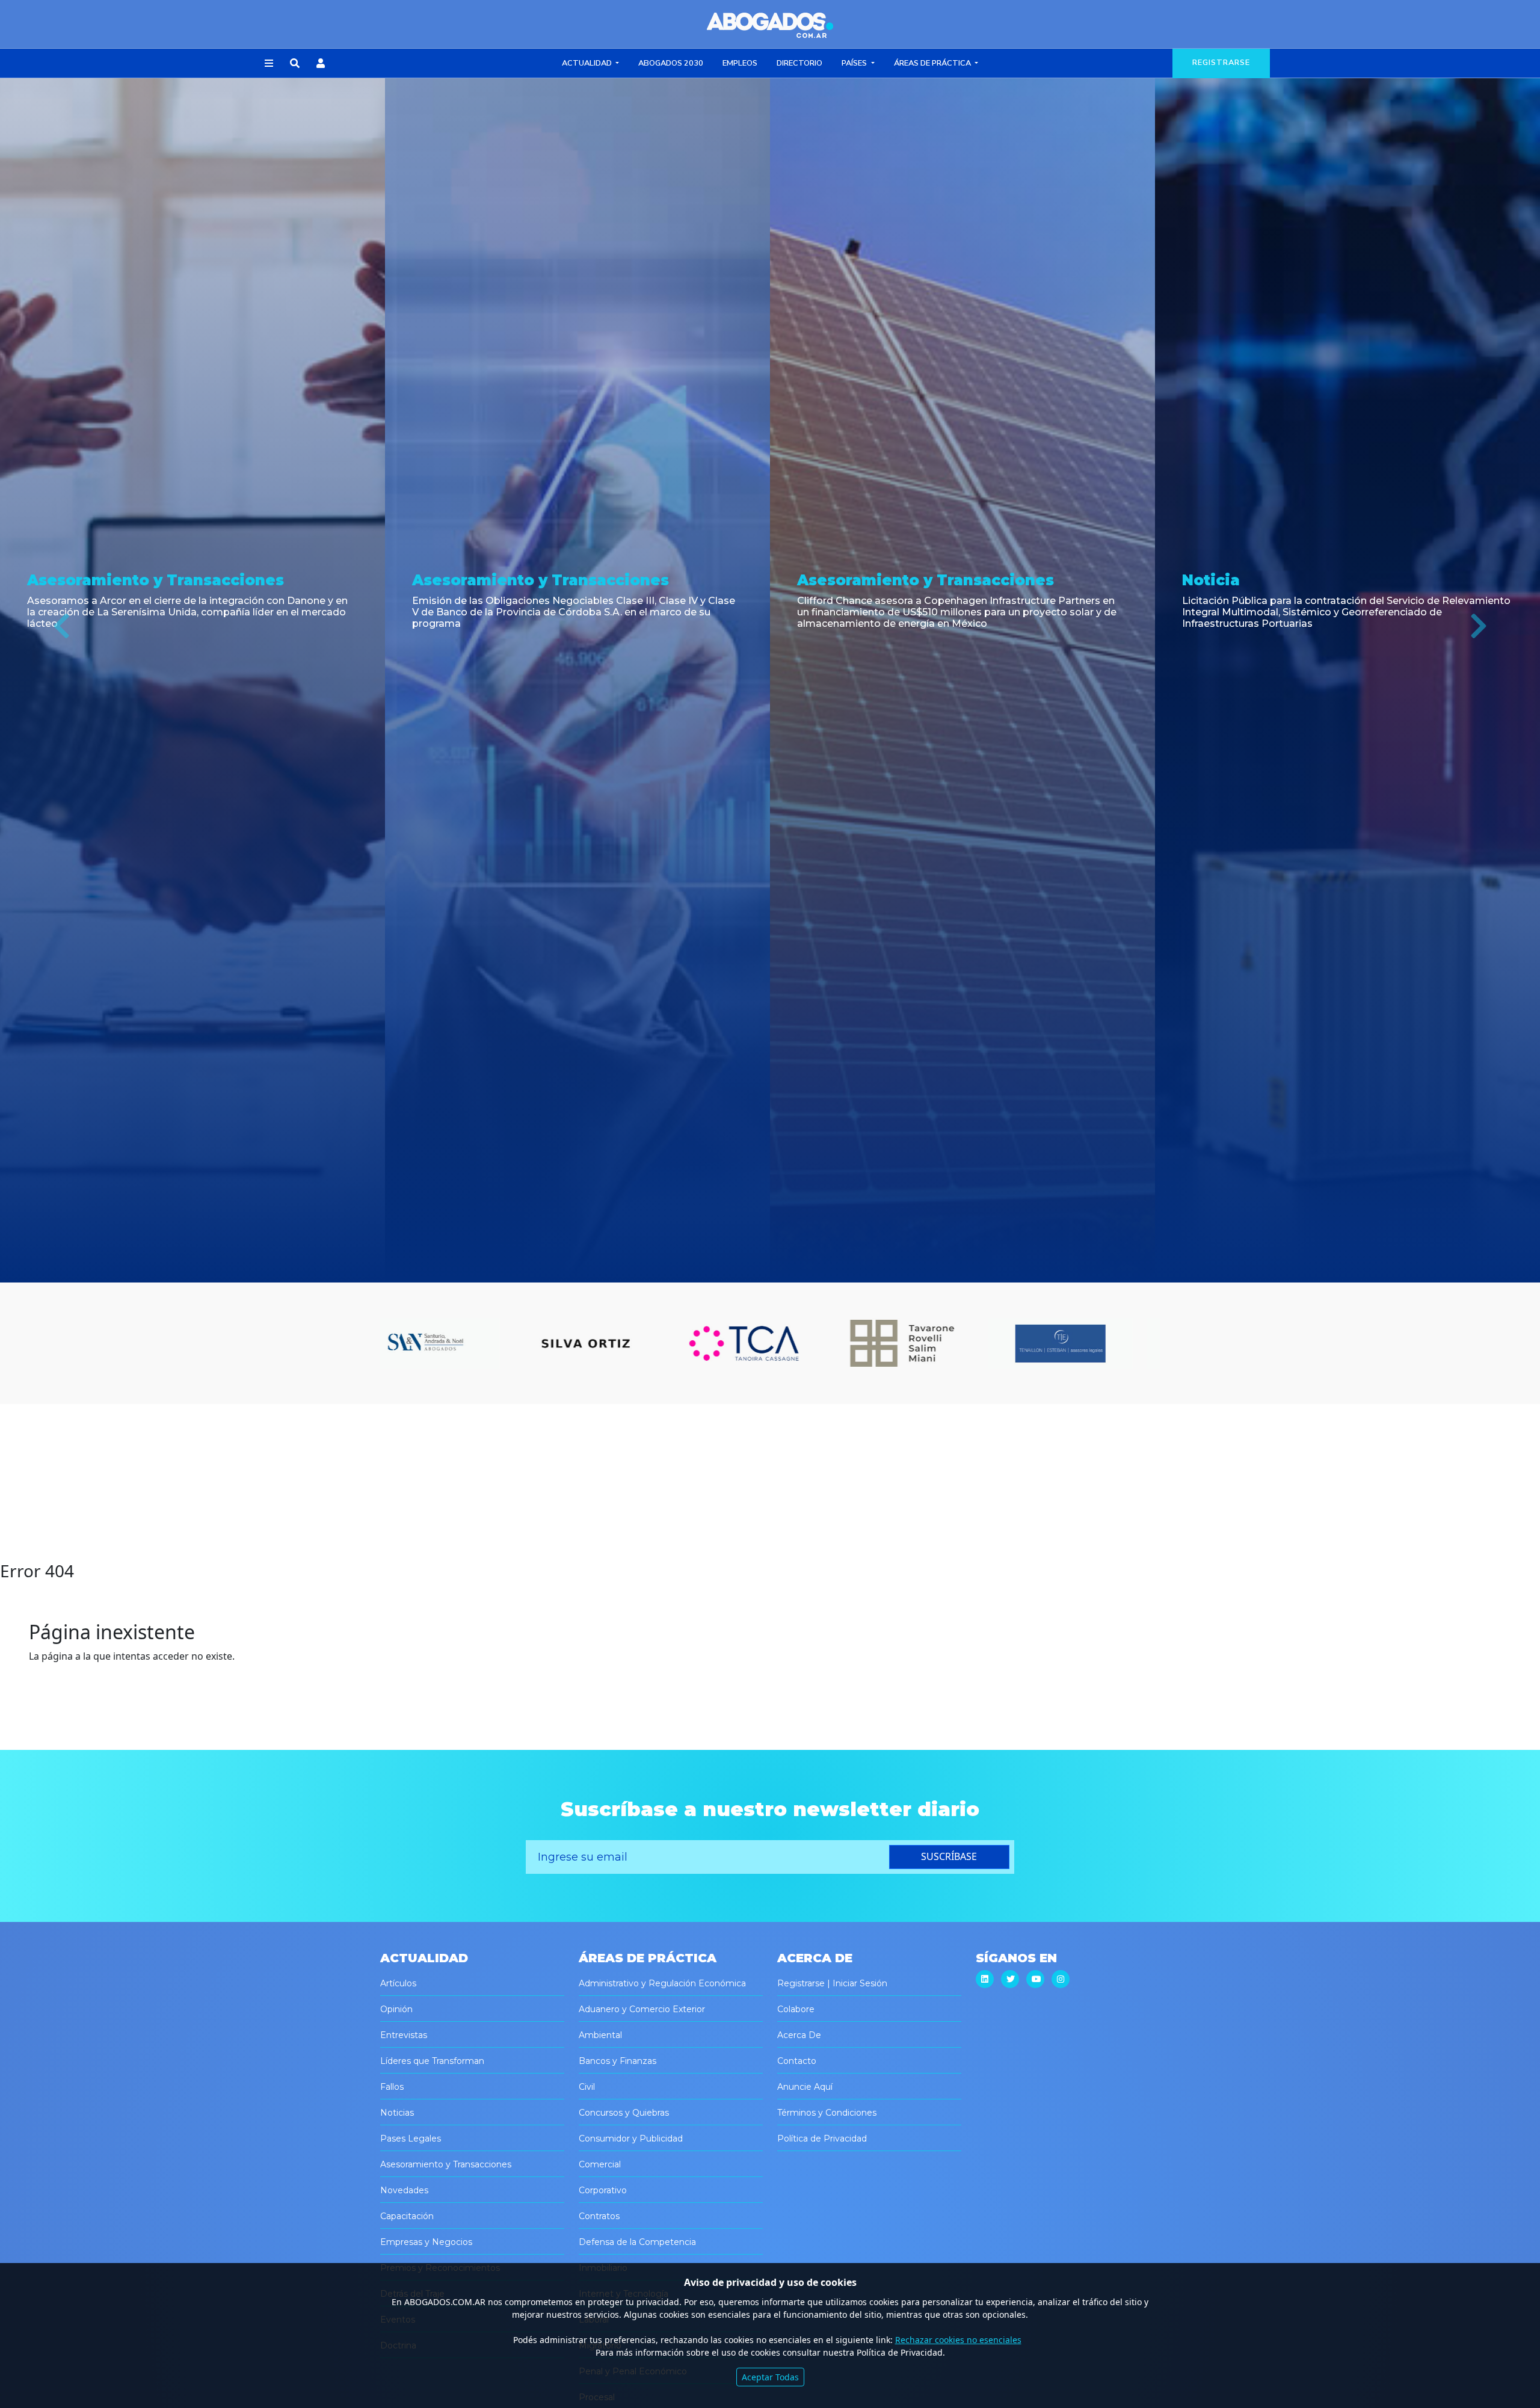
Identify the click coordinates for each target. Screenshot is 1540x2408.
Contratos (599, 2216)
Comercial (600, 2164)
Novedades (404, 2190)
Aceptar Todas (770, 2377)
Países (855, 63)
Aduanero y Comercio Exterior (642, 2009)
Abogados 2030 (671, 63)
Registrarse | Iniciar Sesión (832, 1983)
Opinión (396, 2009)
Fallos (392, 2087)
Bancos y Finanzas (618, 2061)
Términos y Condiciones (827, 2113)
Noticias (397, 2113)
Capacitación (407, 2216)
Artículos (398, 1983)
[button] (269, 64)
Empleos (740, 63)
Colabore (796, 2009)
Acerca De (799, 2035)
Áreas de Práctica (933, 63)
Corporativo (603, 2190)
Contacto (797, 2061)
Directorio (799, 63)
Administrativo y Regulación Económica (662, 1983)
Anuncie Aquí (805, 2087)
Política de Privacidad (822, 2139)
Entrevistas (404, 2035)
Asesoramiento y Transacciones (446, 2164)
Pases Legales (411, 2139)
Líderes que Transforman (432, 2061)
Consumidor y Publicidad (631, 2139)
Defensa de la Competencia (637, 2242)
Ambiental (600, 2035)
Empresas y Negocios (426, 2242)
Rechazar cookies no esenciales (958, 2340)
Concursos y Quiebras (624, 2113)
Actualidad (588, 63)
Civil (587, 2087)
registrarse (1221, 63)
